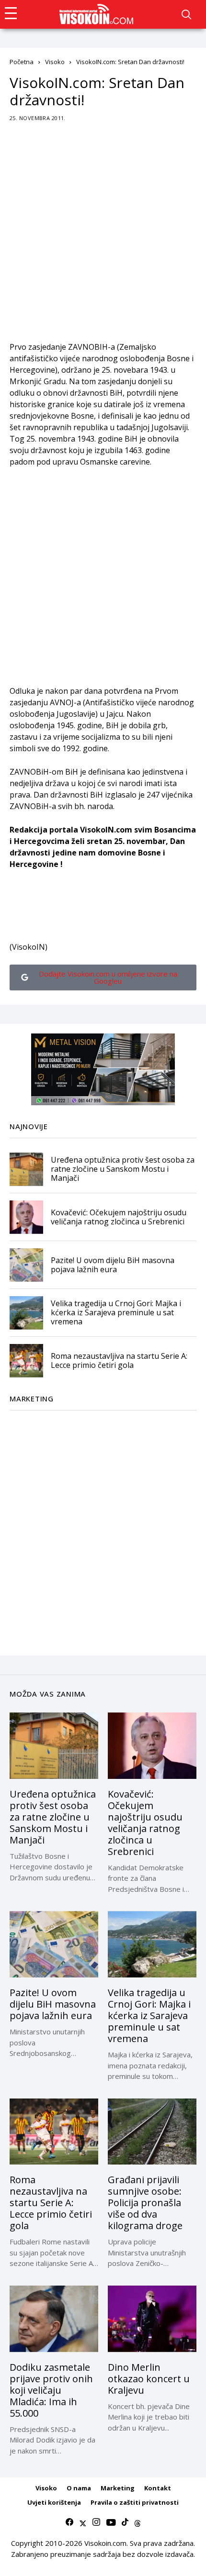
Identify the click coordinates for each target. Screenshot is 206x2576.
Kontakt (158, 2488)
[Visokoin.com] (98, 14)
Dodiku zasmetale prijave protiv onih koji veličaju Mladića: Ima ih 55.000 (51, 2390)
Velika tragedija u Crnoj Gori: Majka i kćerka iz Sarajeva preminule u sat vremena (116, 1312)
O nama (79, 2488)
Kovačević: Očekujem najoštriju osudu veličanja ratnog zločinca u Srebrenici (119, 1217)
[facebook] (69, 2522)
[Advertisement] (103, 238)
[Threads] (137, 2522)
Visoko (55, 62)
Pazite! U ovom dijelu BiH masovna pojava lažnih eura (113, 1265)
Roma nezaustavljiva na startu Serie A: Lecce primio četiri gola (119, 1360)
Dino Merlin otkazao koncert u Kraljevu (149, 2379)
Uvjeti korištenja (54, 2502)
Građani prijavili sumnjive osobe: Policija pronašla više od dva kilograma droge (145, 2203)
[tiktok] (125, 2522)
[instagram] (96, 2522)
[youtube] (111, 2522)
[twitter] (83, 2522)
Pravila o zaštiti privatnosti (135, 2502)
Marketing (118, 2488)
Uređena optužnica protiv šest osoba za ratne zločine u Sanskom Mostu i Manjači (123, 1169)
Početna (22, 62)
